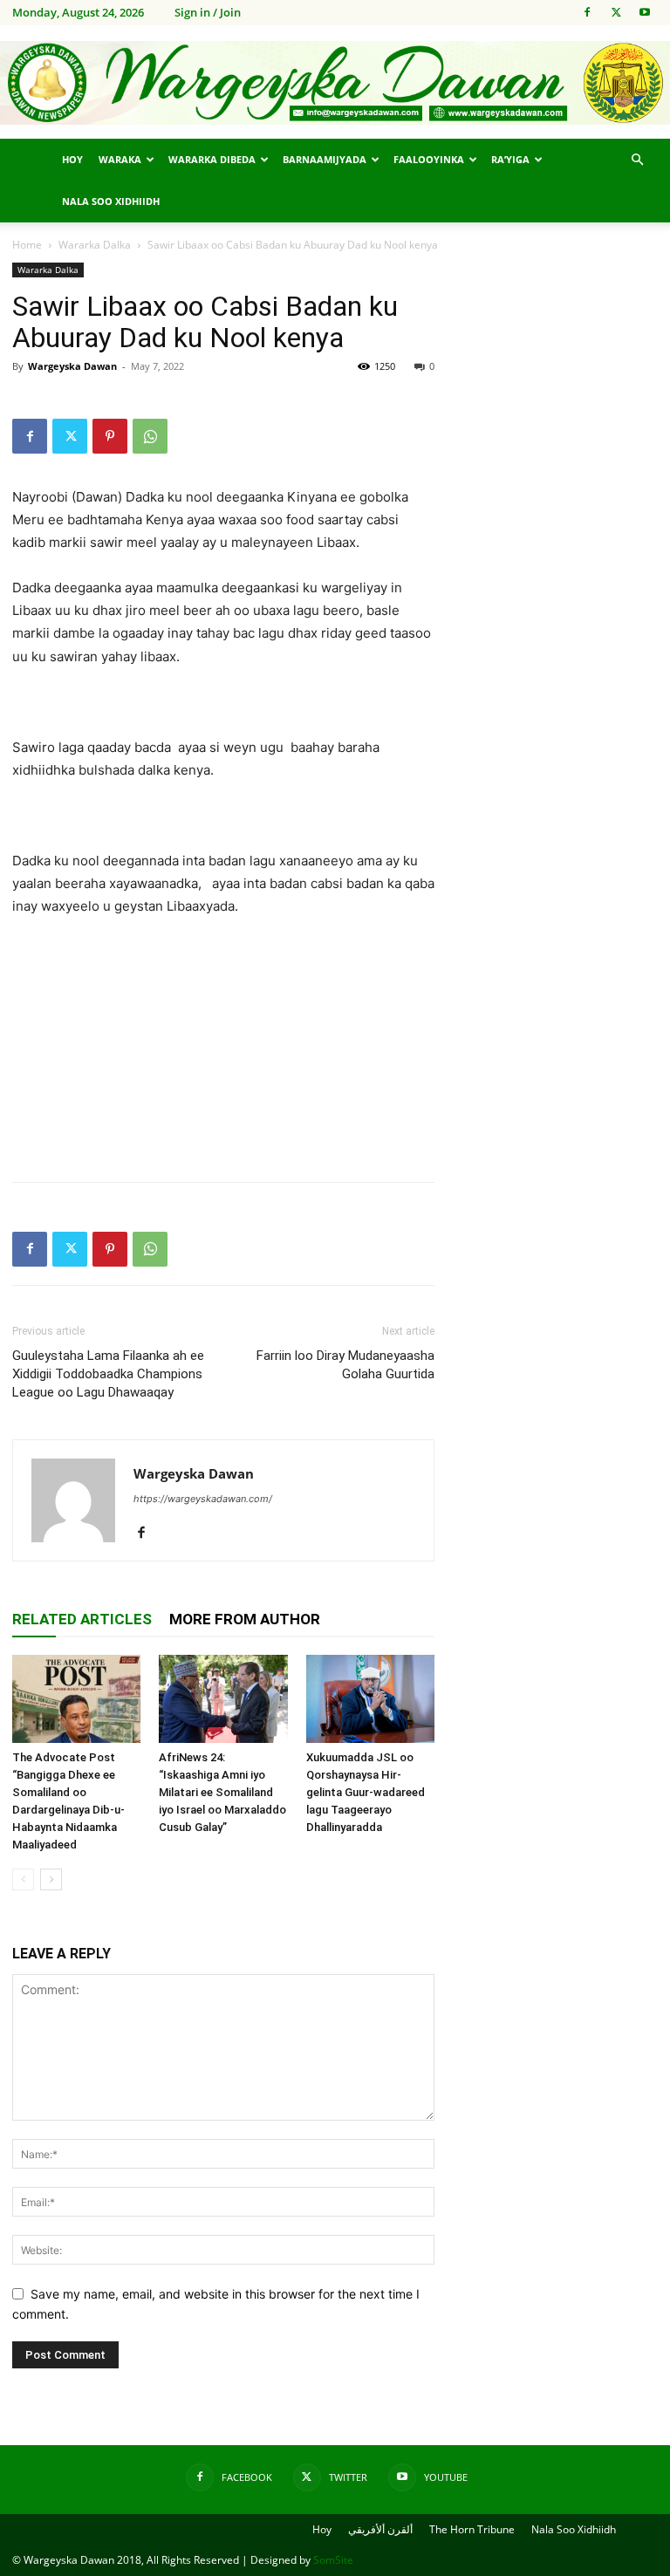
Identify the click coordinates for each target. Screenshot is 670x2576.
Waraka (120, 159)
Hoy (72, 159)
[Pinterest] (110, 436)
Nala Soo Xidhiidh (111, 201)
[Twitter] (616, 12)
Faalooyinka (429, 159)
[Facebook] (587, 12)
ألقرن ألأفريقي (380, 2529)
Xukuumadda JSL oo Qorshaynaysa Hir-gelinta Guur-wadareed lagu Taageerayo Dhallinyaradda (366, 1792)
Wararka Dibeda (212, 159)
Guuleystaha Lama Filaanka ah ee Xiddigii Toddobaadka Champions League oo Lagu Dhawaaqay (108, 1374)
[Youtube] (645, 12)
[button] (637, 160)
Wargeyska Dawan (72, 366)
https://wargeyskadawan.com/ (203, 1499)
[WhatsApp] (150, 436)
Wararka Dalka (95, 245)
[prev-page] (23, 1879)
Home (27, 245)
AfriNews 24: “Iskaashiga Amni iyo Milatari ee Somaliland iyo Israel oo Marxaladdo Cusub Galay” (222, 1792)
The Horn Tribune (472, 2529)
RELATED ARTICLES (82, 1619)
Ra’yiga (510, 159)
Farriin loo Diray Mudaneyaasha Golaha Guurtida (345, 1365)
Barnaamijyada (325, 159)
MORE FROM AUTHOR (245, 1619)
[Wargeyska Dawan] (335, 83)
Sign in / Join (208, 12)
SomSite (333, 2560)
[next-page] (51, 1879)
